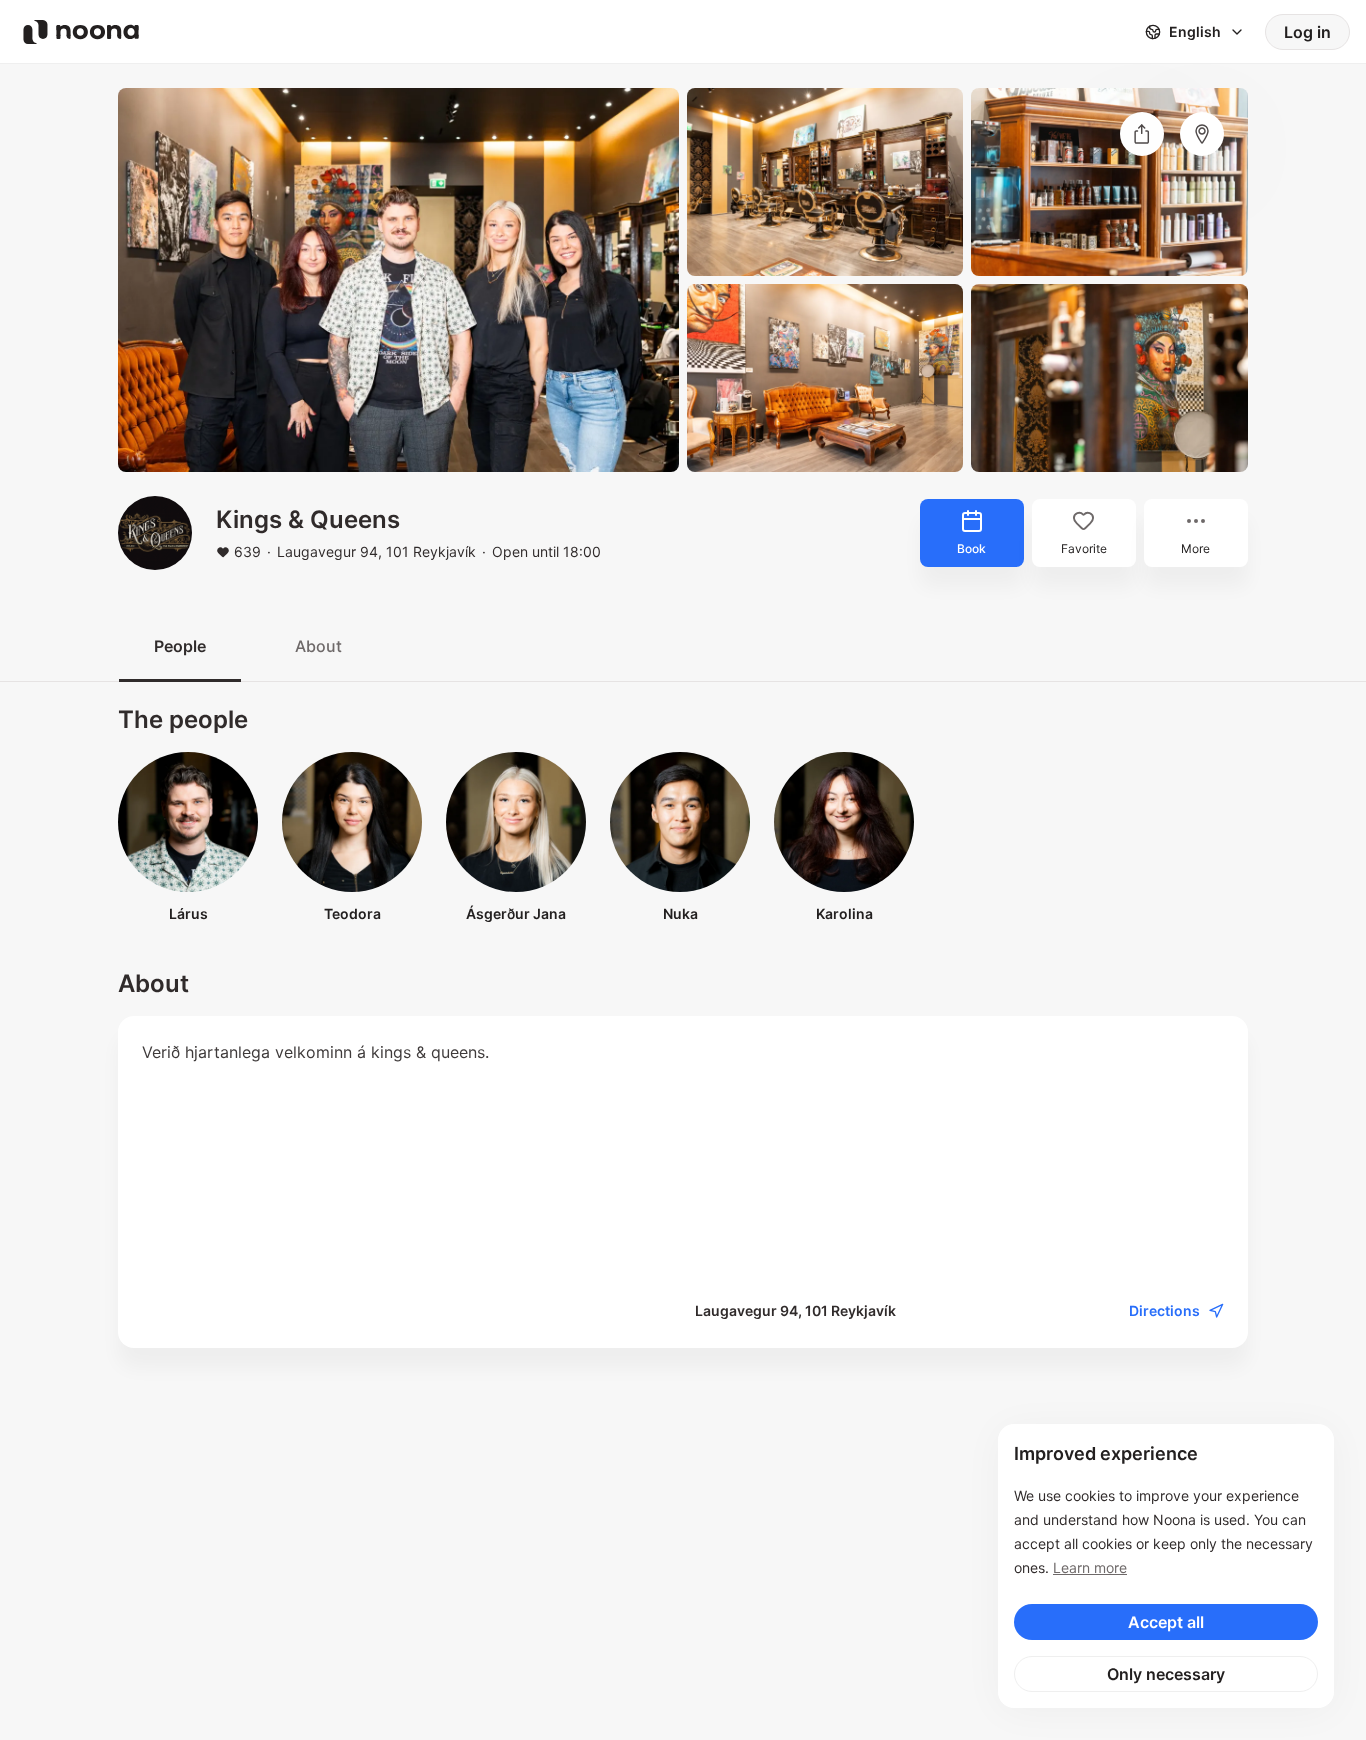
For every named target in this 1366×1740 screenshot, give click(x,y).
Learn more (1090, 1567)
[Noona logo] (81, 32)
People (180, 646)
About (318, 646)
